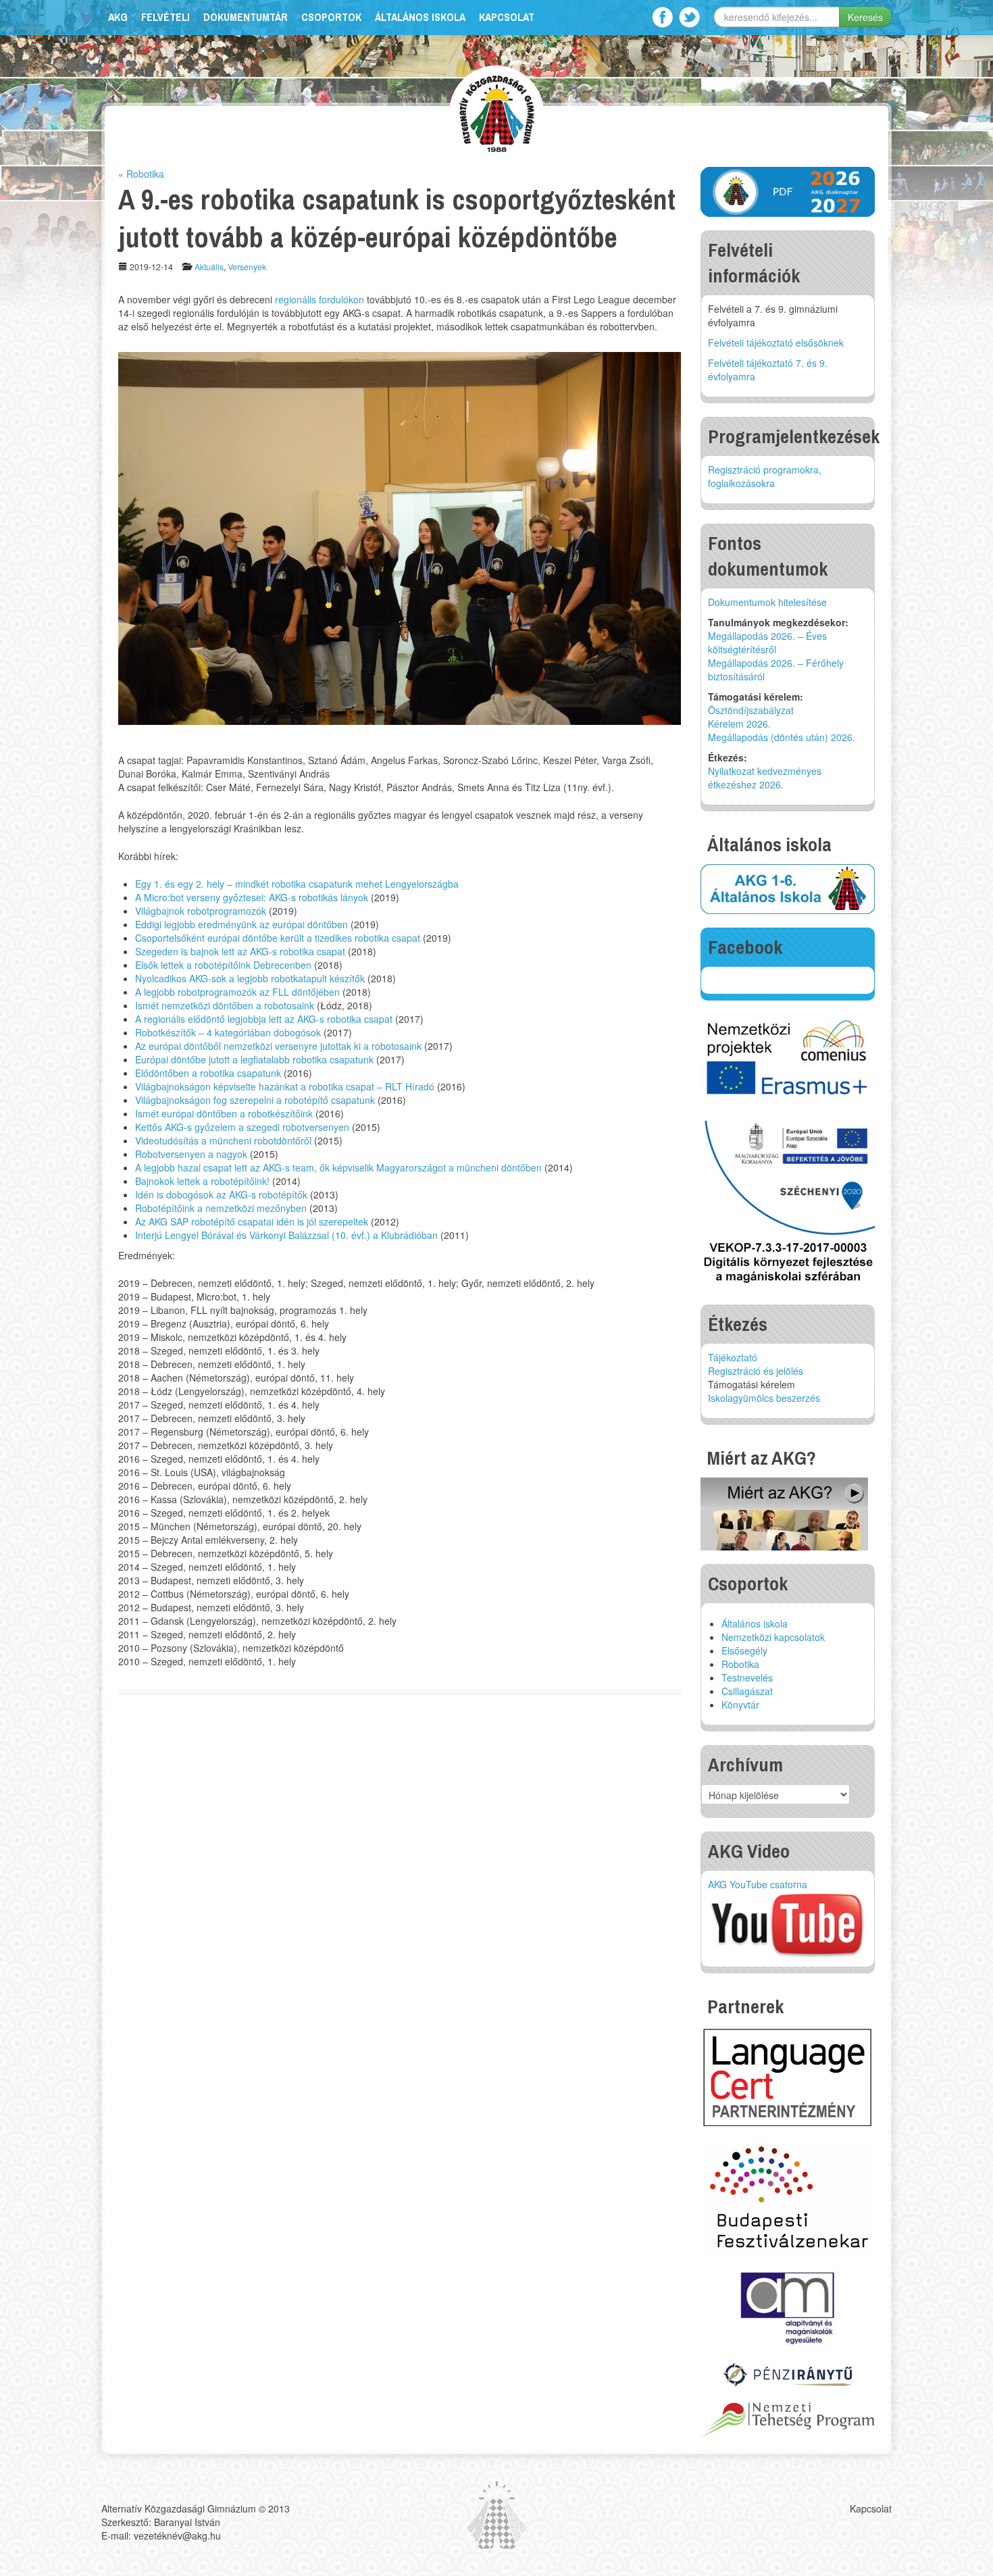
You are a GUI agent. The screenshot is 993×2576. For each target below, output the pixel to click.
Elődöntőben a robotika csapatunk (208, 1073)
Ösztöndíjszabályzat (751, 710)
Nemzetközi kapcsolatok (773, 1637)
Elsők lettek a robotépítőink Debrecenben (223, 965)
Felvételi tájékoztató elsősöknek (776, 343)
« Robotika (141, 174)
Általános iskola (420, 17)
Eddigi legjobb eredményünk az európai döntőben (241, 924)
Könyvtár (740, 1704)
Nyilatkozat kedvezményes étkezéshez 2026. (765, 778)
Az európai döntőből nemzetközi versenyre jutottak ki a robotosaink (278, 1046)
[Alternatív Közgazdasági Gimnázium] (497, 112)
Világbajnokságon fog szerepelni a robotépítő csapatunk (255, 1100)
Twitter (689, 17)
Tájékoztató (733, 1357)
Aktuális (209, 267)
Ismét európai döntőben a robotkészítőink (224, 1113)
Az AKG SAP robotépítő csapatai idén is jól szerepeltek (252, 1221)
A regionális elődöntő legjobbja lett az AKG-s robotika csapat (264, 1019)
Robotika (740, 1664)
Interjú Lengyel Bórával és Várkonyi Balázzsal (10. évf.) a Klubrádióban (286, 1235)
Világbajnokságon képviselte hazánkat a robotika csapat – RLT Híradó (285, 1086)
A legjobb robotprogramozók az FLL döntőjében (237, 992)
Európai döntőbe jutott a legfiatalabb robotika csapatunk (254, 1059)
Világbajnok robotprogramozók (201, 911)
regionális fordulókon (320, 299)
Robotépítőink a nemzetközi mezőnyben (221, 1208)
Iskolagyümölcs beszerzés (764, 1398)
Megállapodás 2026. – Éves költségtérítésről (767, 642)
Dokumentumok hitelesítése (767, 602)
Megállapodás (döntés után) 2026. (782, 737)
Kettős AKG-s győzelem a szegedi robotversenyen (242, 1127)
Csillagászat (747, 1691)
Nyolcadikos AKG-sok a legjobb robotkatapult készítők (250, 978)
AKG (118, 17)
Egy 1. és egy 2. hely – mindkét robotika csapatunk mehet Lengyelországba (297, 884)
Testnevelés (747, 1677)
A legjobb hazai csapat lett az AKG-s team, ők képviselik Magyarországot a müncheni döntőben (338, 1167)
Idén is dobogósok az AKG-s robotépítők (221, 1194)
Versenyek (247, 267)
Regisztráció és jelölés (756, 1371)
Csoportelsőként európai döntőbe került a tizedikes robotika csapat (278, 938)
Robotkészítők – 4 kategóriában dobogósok (228, 1032)
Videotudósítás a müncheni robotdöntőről (223, 1140)
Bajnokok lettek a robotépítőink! (202, 1181)
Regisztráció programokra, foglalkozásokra (765, 476)
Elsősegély (744, 1650)
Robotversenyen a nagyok (191, 1154)
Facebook (662, 17)
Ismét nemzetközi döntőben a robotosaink (225, 1005)
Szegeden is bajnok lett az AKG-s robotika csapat (240, 951)
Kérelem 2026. (739, 724)
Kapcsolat (507, 17)
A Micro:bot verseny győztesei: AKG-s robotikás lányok (252, 897)
